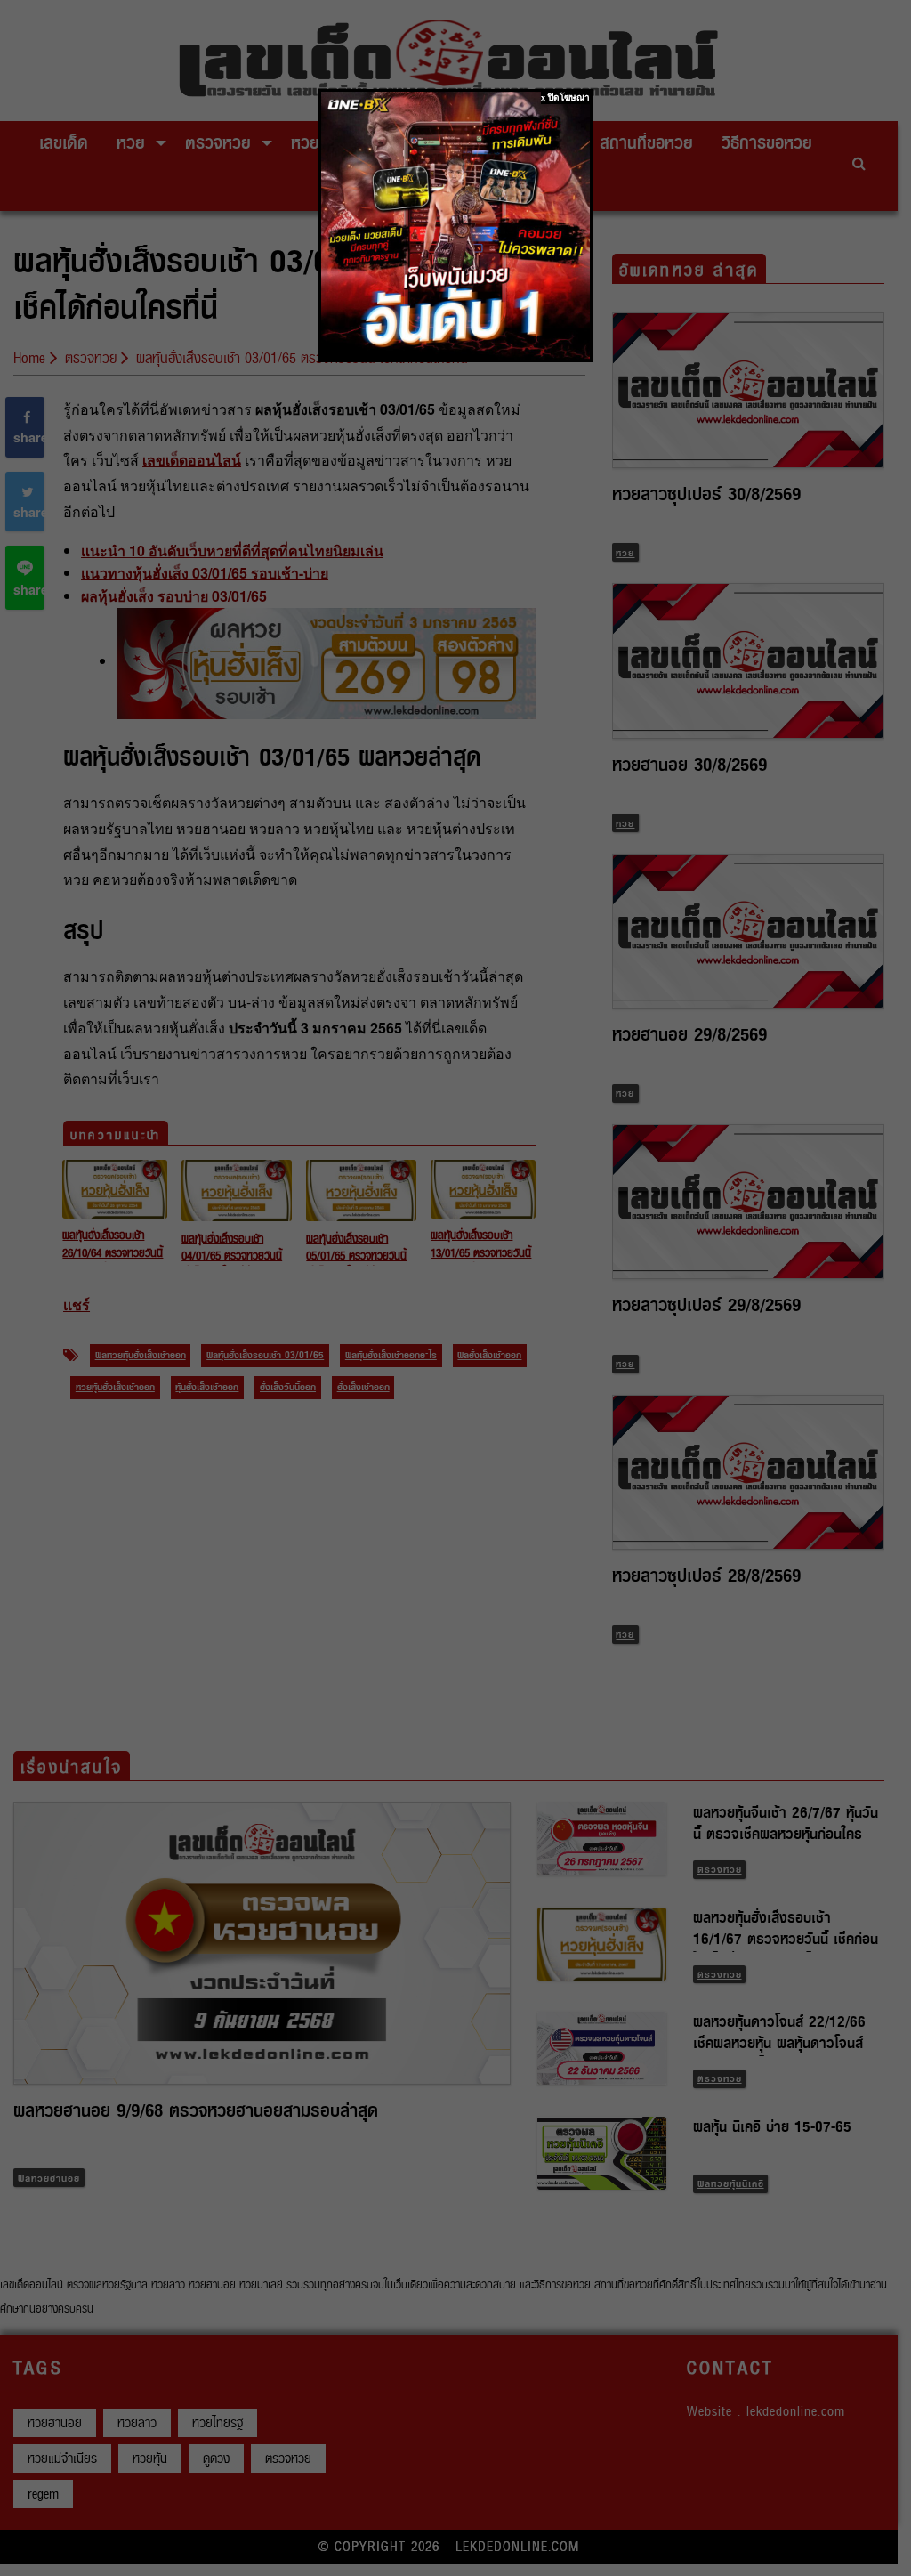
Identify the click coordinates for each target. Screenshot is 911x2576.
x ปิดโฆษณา (565, 97)
